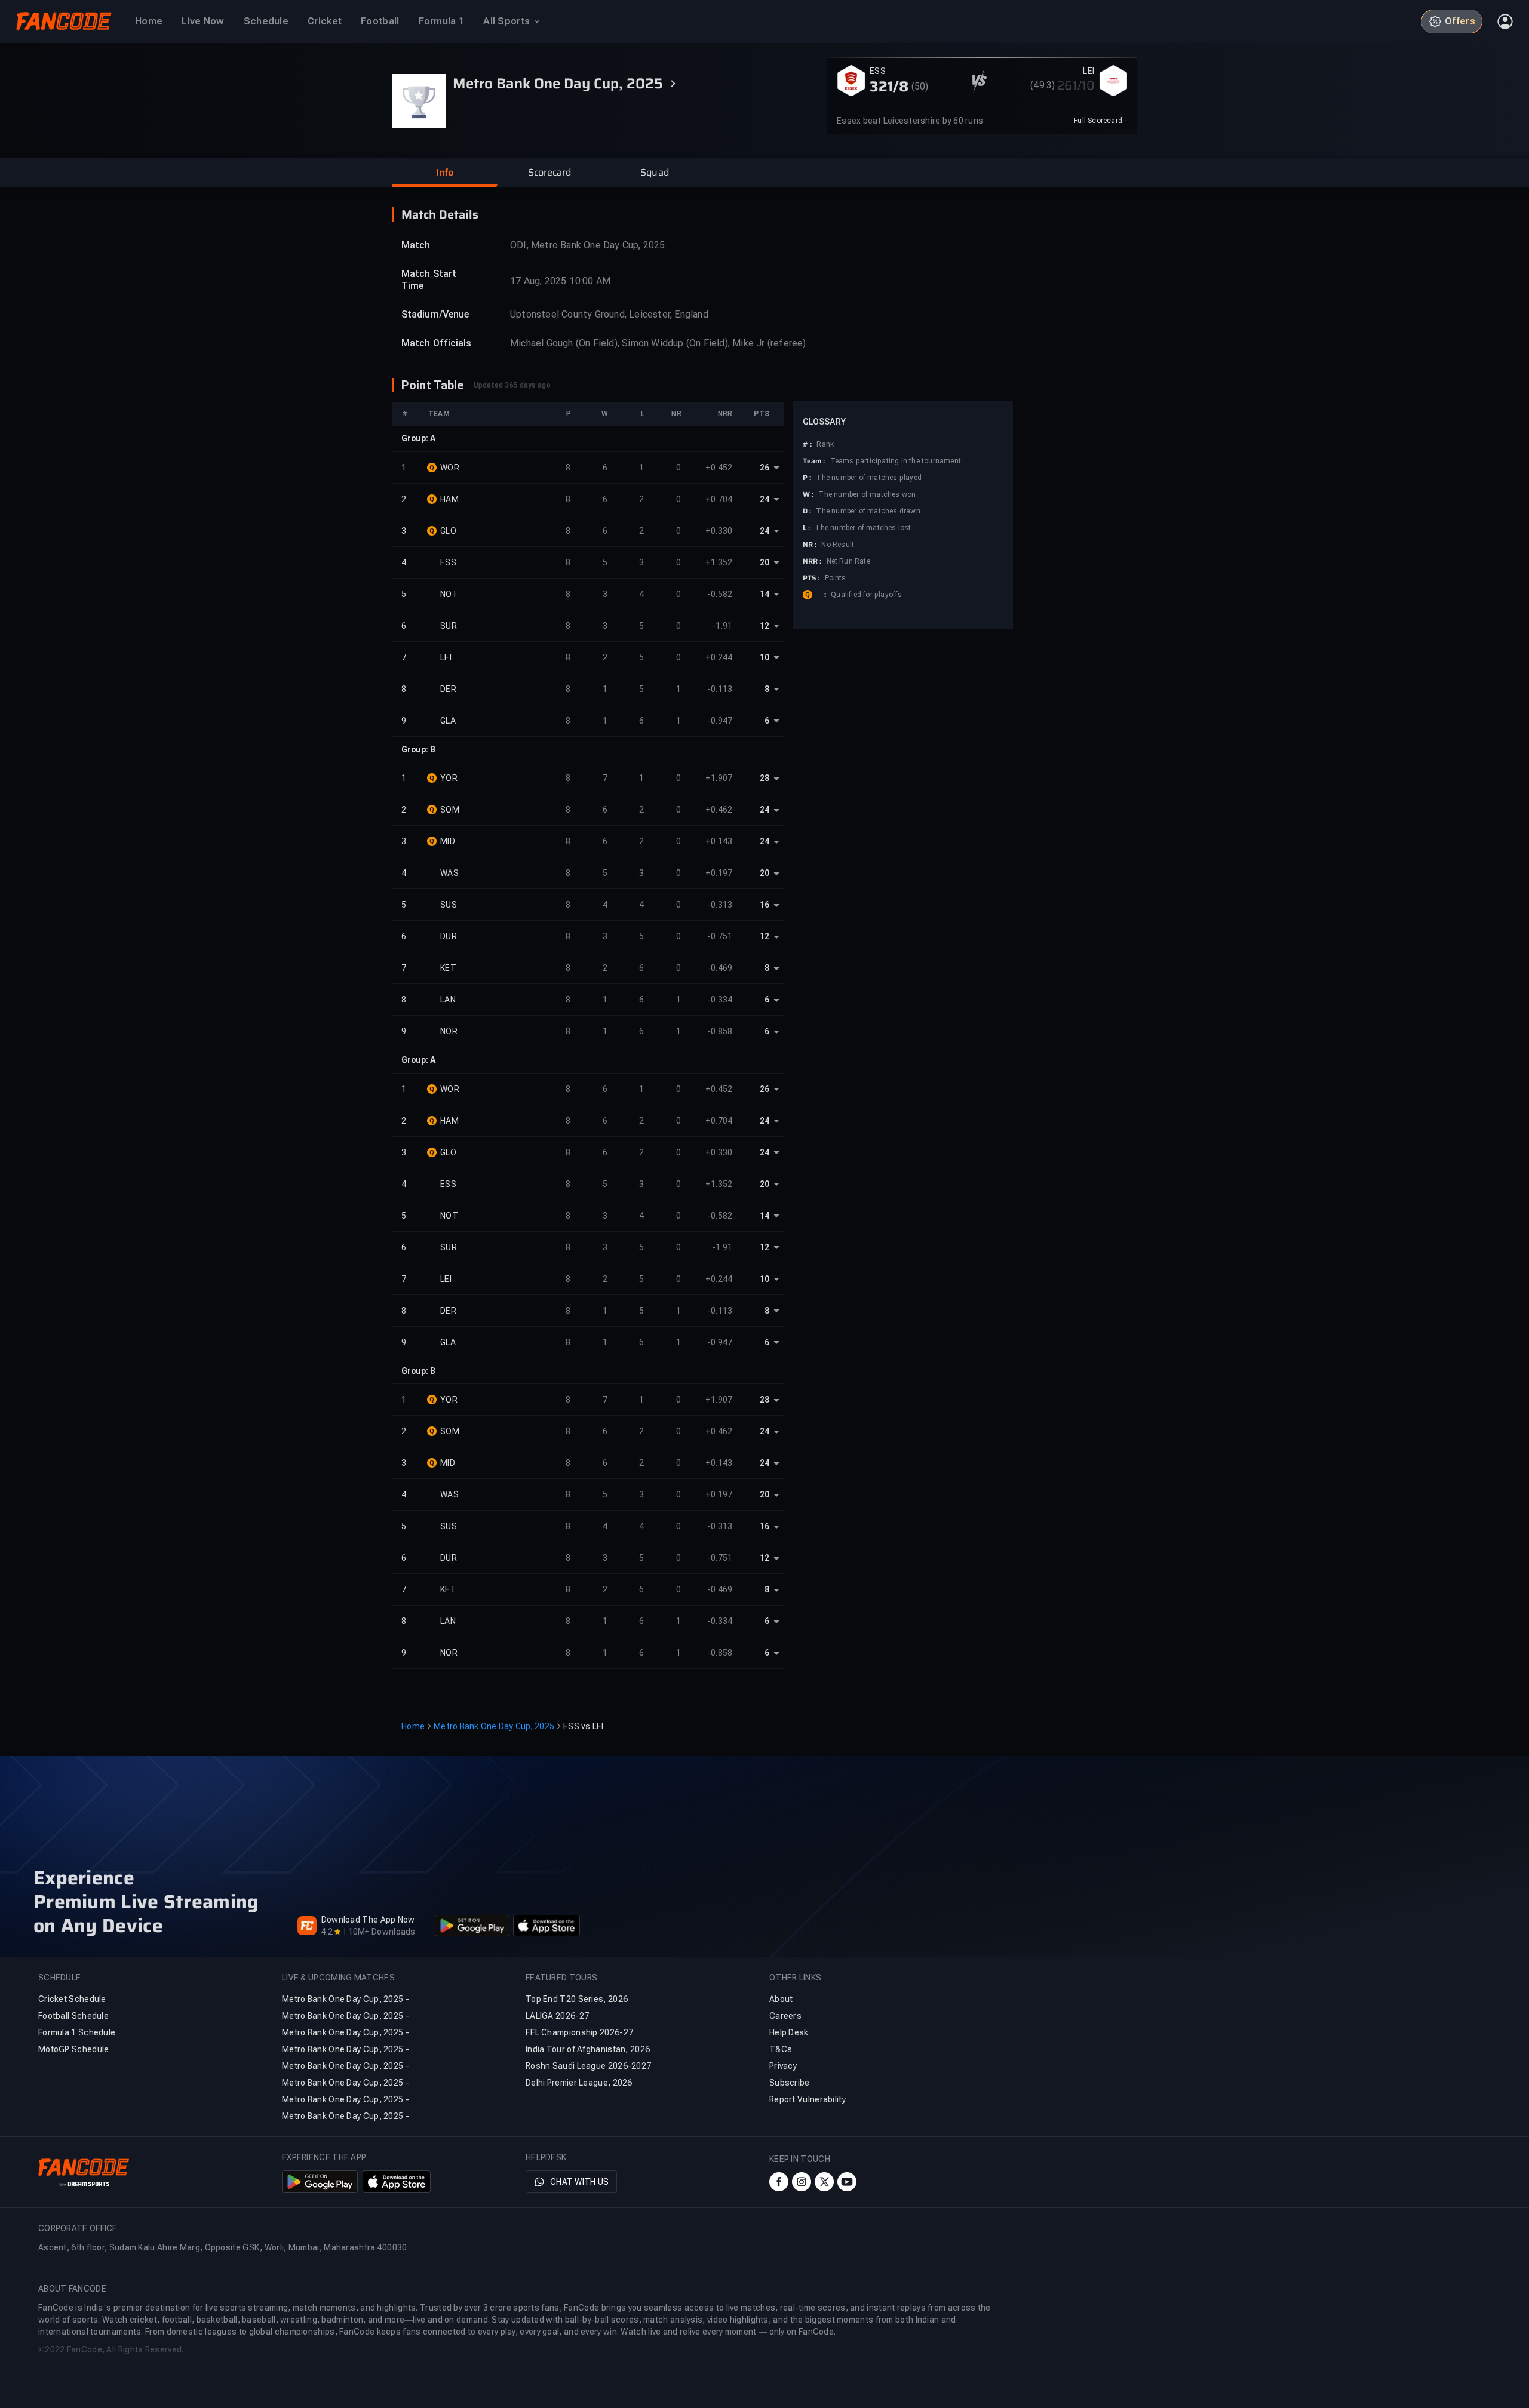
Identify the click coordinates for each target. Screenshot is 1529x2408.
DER (448, 689)
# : (807, 444)
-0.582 (720, 594)
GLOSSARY (824, 422)
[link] (1100, 121)
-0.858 (720, 1031)
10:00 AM (590, 281)
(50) (920, 86)
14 (764, 594)
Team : (814, 461)
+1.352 (719, 562)
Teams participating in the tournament (896, 461)
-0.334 (720, 1000)
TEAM (439, 414)
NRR (725, 414)
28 (764, 778)
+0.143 (719, 841)
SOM (450, 810)
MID (448, 841)
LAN (448, 1000)
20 (764, 562)
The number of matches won (867, 494)
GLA (448, 721)
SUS (449, 905)
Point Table (433, 385)
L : (806, 528)
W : (808, 494)
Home (413, 1726)
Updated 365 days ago (512, 385)
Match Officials (437, 343)
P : (807, 478)
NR (676, 414)
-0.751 (720, 936)
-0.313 (720, 905)
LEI (1089, 71)
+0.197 (719, 873)
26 (764, 468)
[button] (444, 173)
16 (764, 905)
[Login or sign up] (1505, 21)
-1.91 (722, 626)
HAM (449, 499)
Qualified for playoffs (866, 595)
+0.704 (719, 499)
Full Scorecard (1098, 121)
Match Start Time (429, 280)
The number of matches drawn (868, 511)
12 (764, 626)
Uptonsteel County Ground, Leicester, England (609, 314)
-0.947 (720, 721)
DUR (449, 936)
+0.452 (719, 468)
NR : (810, 545)
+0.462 (719, 810)
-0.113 (720, 689)
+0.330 (719, 531)
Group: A (418, 438)
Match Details (440, 214)
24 (764, 499)
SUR (449, 626)
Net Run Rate (848, 561)
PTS (762, 414)
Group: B (418, 749)
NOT (449, 594)
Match (416, 245)
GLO (448, 531)
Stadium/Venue (435, 314)
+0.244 (719, 657)
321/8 (889, 87)
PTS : (811, 578)
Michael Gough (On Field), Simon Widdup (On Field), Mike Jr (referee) (658, 343)
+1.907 (719, 778)
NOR (449, 1031)
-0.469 (720, 968)
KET (448, 968)
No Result (838, 545)
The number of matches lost (863, 528)
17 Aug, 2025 (538, 281)
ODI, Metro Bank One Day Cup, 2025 (588, 245)
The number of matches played (869, 478)
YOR (449, 778)
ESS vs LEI (584, 1726)
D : (807, 511)
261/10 (1076, 85)
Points (836, 578)
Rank (825, 444)
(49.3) (1043, 85)
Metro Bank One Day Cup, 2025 (494, 1726)
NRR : (812, 561)
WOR (450, 468)
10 (764, 657)
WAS (449, 873)
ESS (878, 71)
